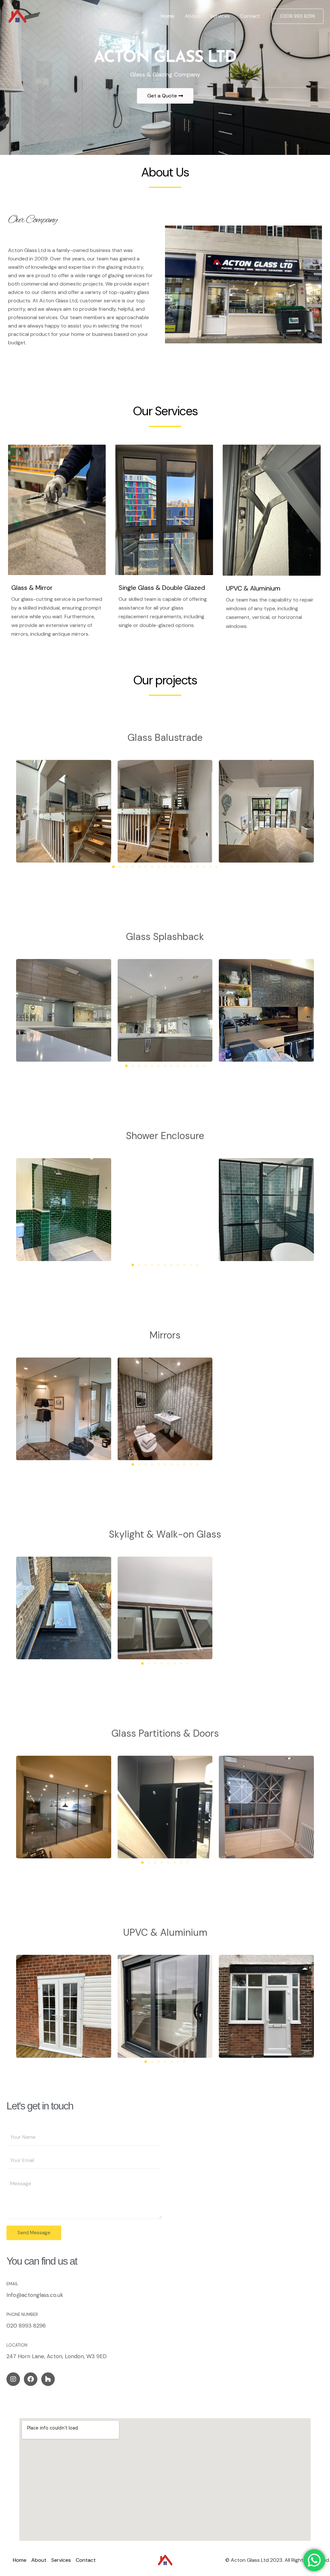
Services (220, 16)
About (192, 16)
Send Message (34, 2233)
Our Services (165, 411)
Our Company (33, 220)
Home (168, 16)
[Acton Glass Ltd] (17, 16)
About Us (165, 172)
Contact (250, 16)
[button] (298, 16)
